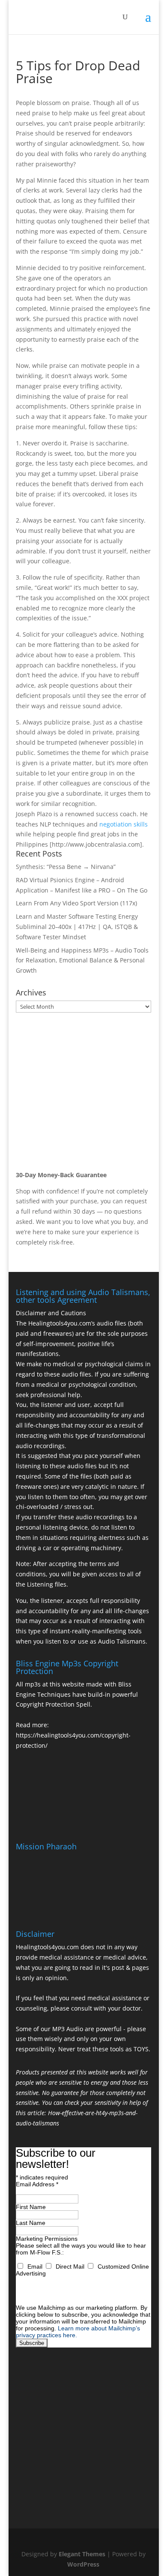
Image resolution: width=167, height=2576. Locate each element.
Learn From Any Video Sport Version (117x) (76, 903)
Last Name (31, 2223)
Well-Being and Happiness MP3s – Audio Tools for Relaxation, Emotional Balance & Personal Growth (82, 960)
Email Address (37, 2184)
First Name (31, 2207)
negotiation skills (124, 824)
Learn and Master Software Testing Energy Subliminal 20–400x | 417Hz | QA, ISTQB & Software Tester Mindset (77, 927)
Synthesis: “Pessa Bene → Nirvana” (66, 867)
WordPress (83, 2564)
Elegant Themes (82, 2554)
